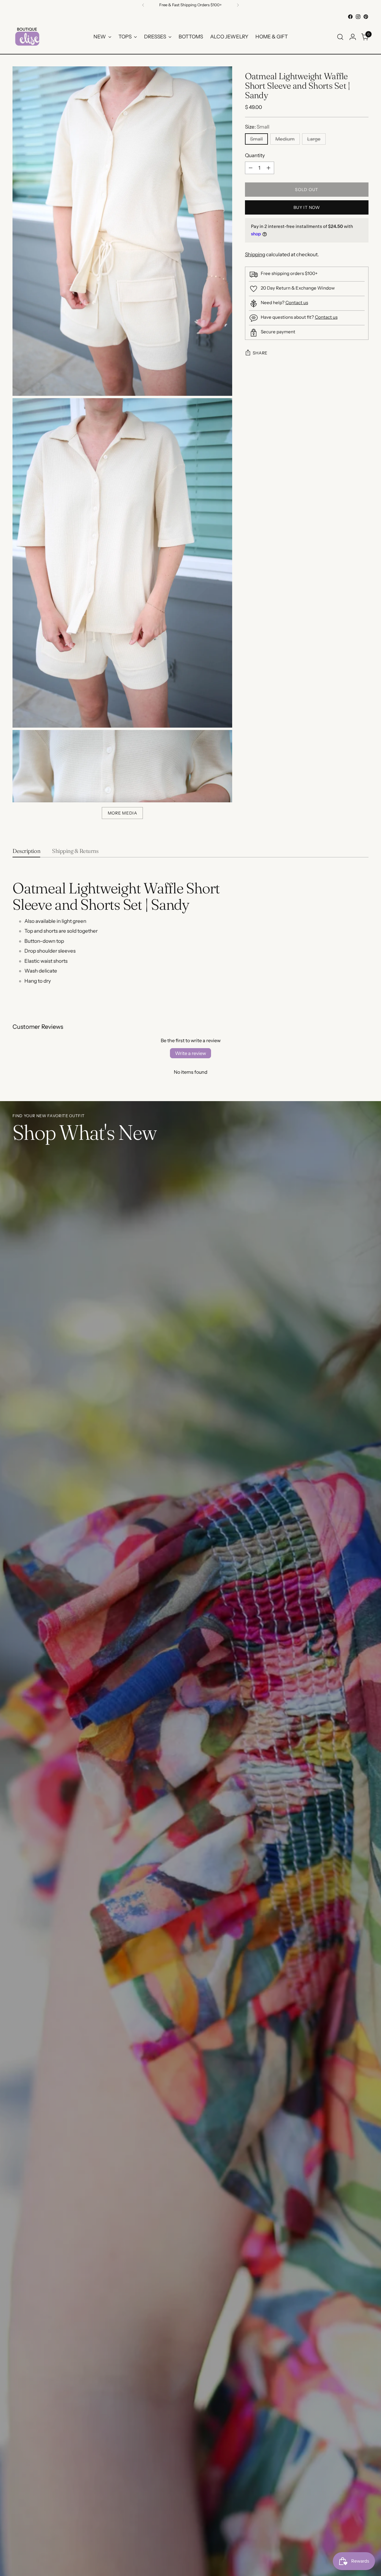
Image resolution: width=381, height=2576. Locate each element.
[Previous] (143, 5)
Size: (257, 127)
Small (256, 139)
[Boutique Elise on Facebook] (350, 17)
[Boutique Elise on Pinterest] (366, 17)
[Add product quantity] (268, 168)
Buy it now (307, 207)
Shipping (255, 254)
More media (122, 813)
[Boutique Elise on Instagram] (358, 17)
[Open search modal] (340, 37)
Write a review (190, 1053)
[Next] (238, 5)
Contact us (297, 303)
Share (260, 353)
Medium (285, 139)
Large (314, 139)
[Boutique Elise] (27, 37)
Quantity (255, 155)
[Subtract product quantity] (251, 168)
